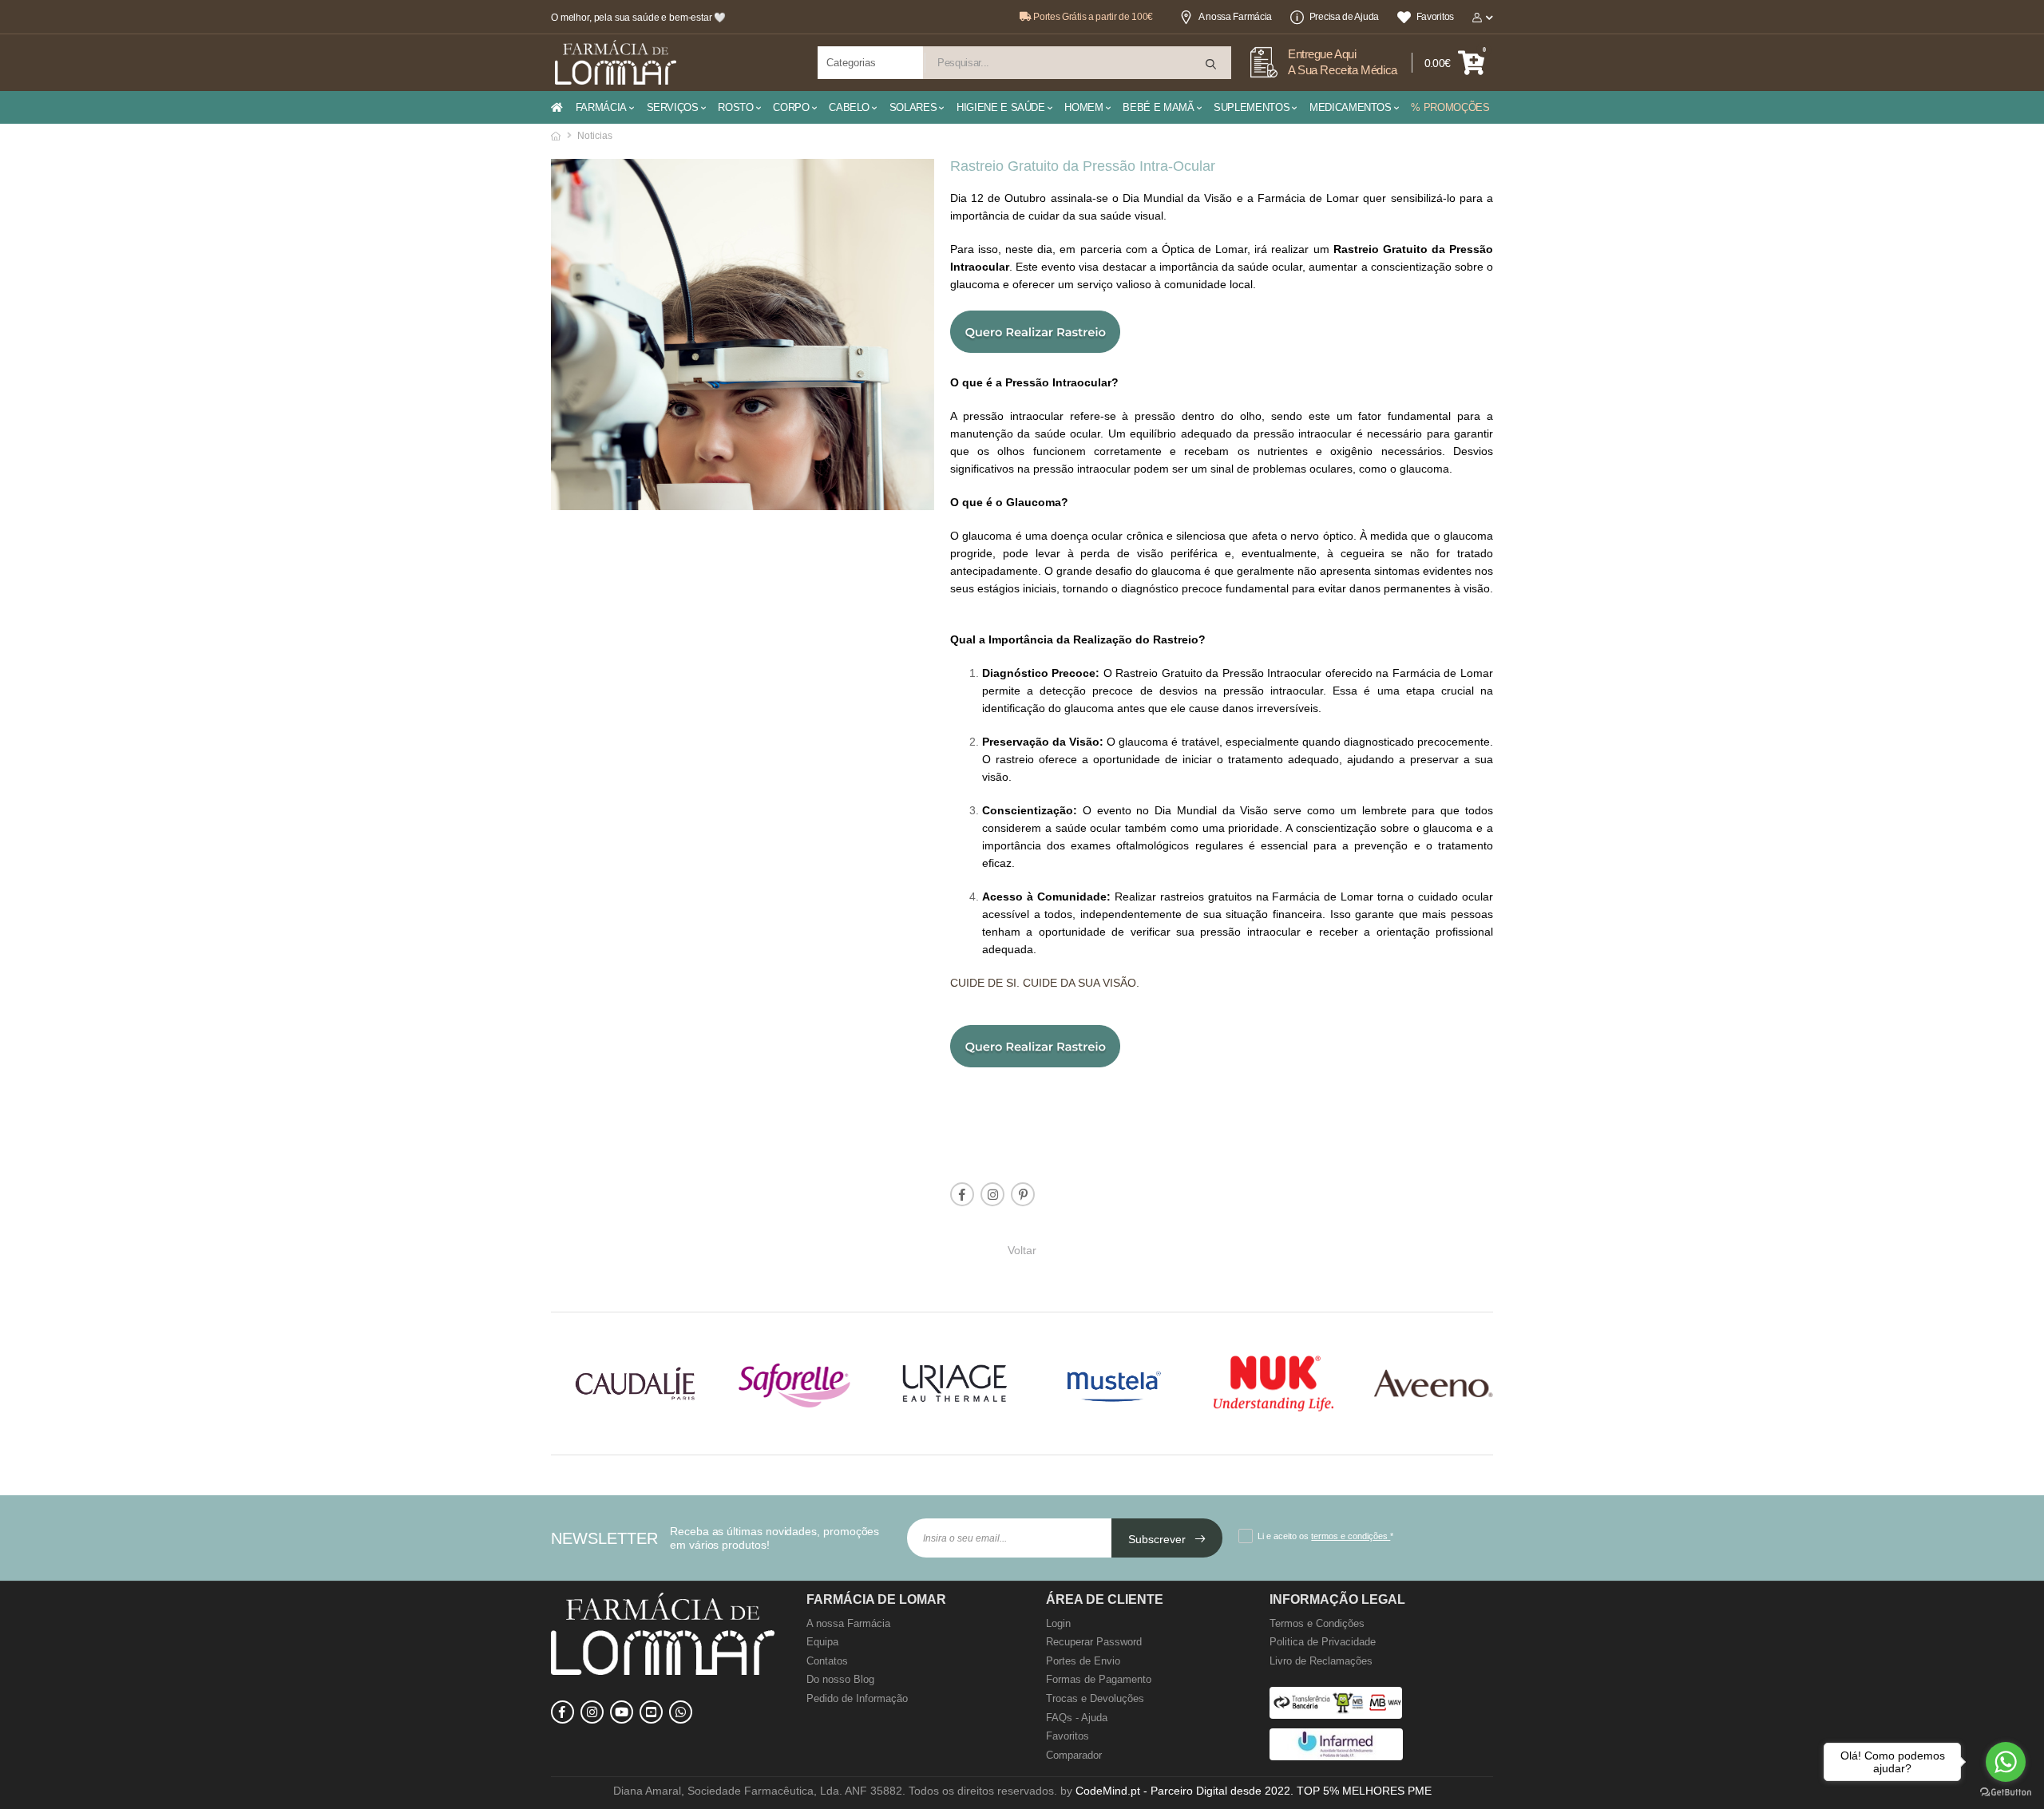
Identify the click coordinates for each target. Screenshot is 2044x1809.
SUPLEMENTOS (1252, 107)
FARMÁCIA (601, 107)
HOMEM (1083, 107)
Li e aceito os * (1325, 1536)
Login (1058, 1623)
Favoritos (1435, 17)
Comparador (1074, 1755)
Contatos (827, 1661)
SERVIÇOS (673, 107)
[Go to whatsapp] (2006, 1762)
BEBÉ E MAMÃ (1158, 107)
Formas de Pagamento (1099, 1679)
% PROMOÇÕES (1450, 107)
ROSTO (735, 107)
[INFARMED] (1336, 1757)
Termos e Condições (1317, 1623)
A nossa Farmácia (1235, 17)
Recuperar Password (1094, 1642)
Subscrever (1159, 1539)
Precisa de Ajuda (1344, 17)
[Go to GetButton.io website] (2006, 1793)
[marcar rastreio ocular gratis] (1035, 348)
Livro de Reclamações (1321, 1661)
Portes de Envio (1083, 1661)
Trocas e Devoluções (1095, 1698)
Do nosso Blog (840, 1679)
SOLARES (913, 107)
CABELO (849, 107)
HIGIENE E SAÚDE (1001, 107)
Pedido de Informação (857, 1698)
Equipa (822, 1642)
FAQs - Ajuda (1077, 1718)
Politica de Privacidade (1323, 1642)
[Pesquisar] (1212, 64)
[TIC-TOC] (651, 1712)
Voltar (1022, 1249)
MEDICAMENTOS (1351, 107)
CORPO (791, 107)
